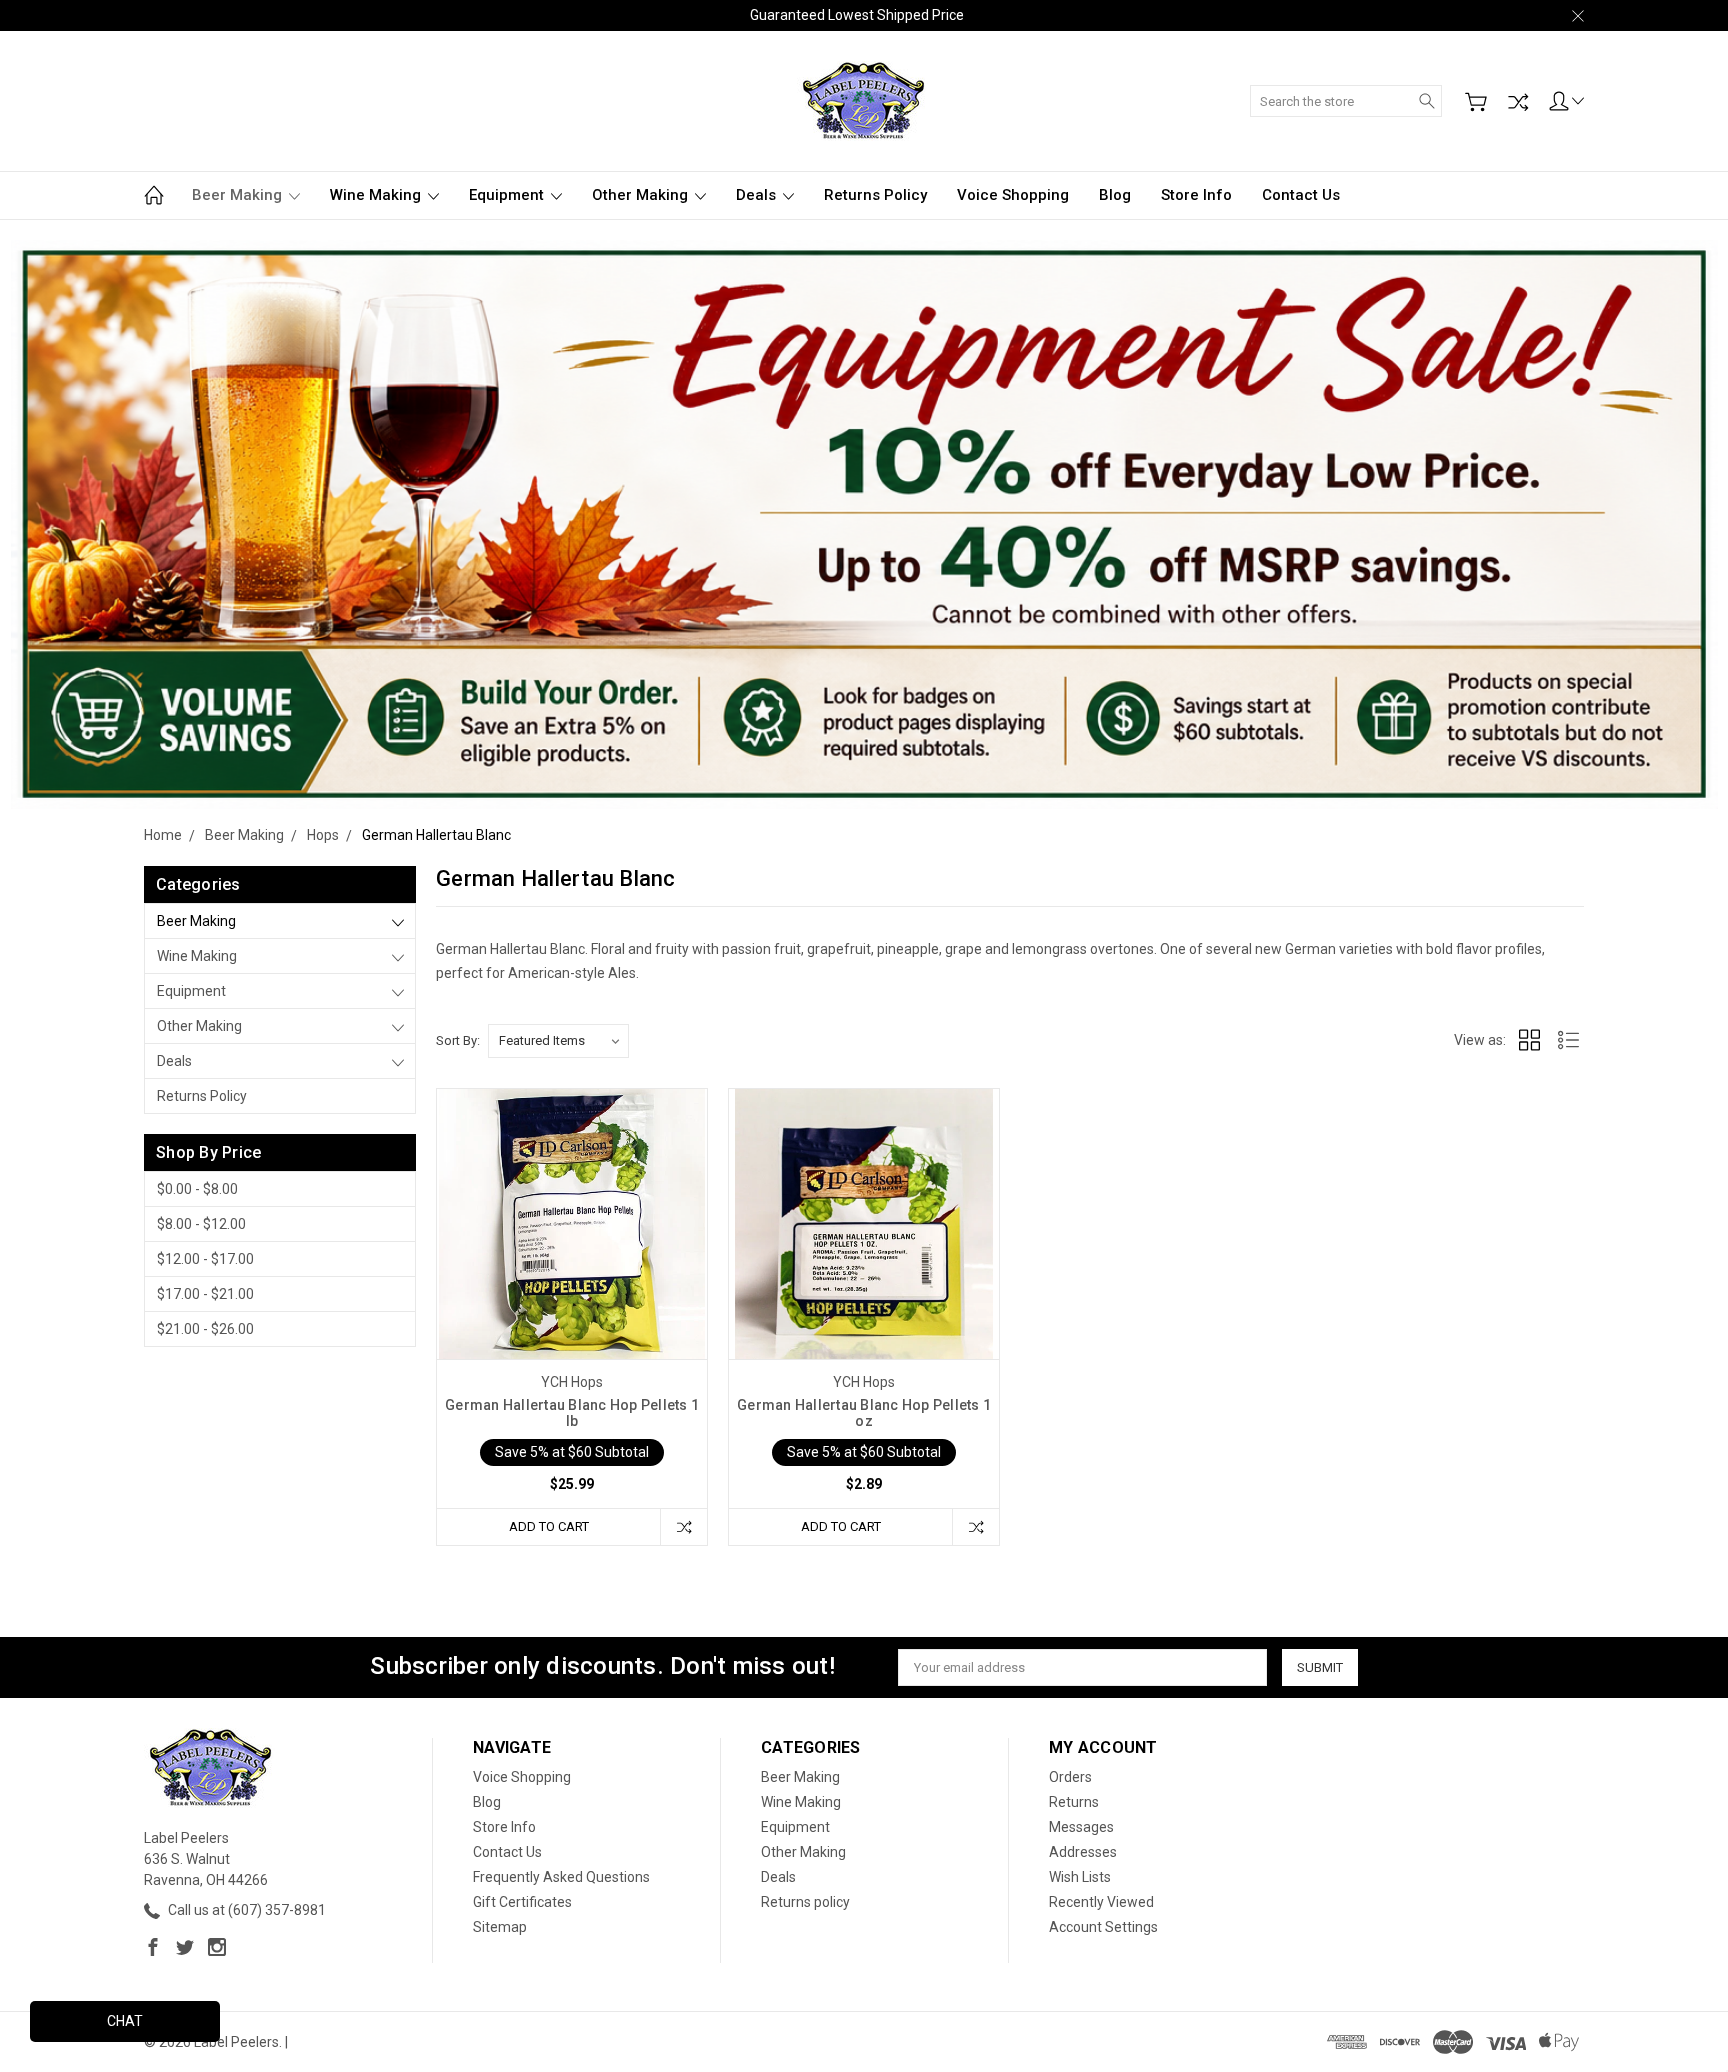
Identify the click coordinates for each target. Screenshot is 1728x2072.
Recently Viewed (1101, 1902)
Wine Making (377, 195)
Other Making (642, 195)
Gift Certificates (522, 1902)
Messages (1081, 1827)
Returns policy (875, 195)
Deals (758, 195)
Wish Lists (1080, 1877)
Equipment (508, 195)
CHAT (125, 2021)
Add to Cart (549, 1526)
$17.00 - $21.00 (205, 1294)
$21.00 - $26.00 (205, 1329)
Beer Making (239, 195)
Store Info (1196, 195)
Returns (1074, 1802)
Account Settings (1103, 1927)
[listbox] (558, 1041)
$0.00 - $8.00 (197, 1189)
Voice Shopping (1013, 195)
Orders (1070, 1777)
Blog (1115, 195)
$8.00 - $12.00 (201, 1224)
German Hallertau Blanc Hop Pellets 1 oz (864, 1413)
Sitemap (500, 1927)
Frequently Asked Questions (561, 1877)
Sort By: (458, 1040)
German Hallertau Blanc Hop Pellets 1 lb (572, 1413)
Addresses (1083, 1852)
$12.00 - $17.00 (205, 1259)
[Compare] (1518, 102)
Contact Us (1301, 195)
